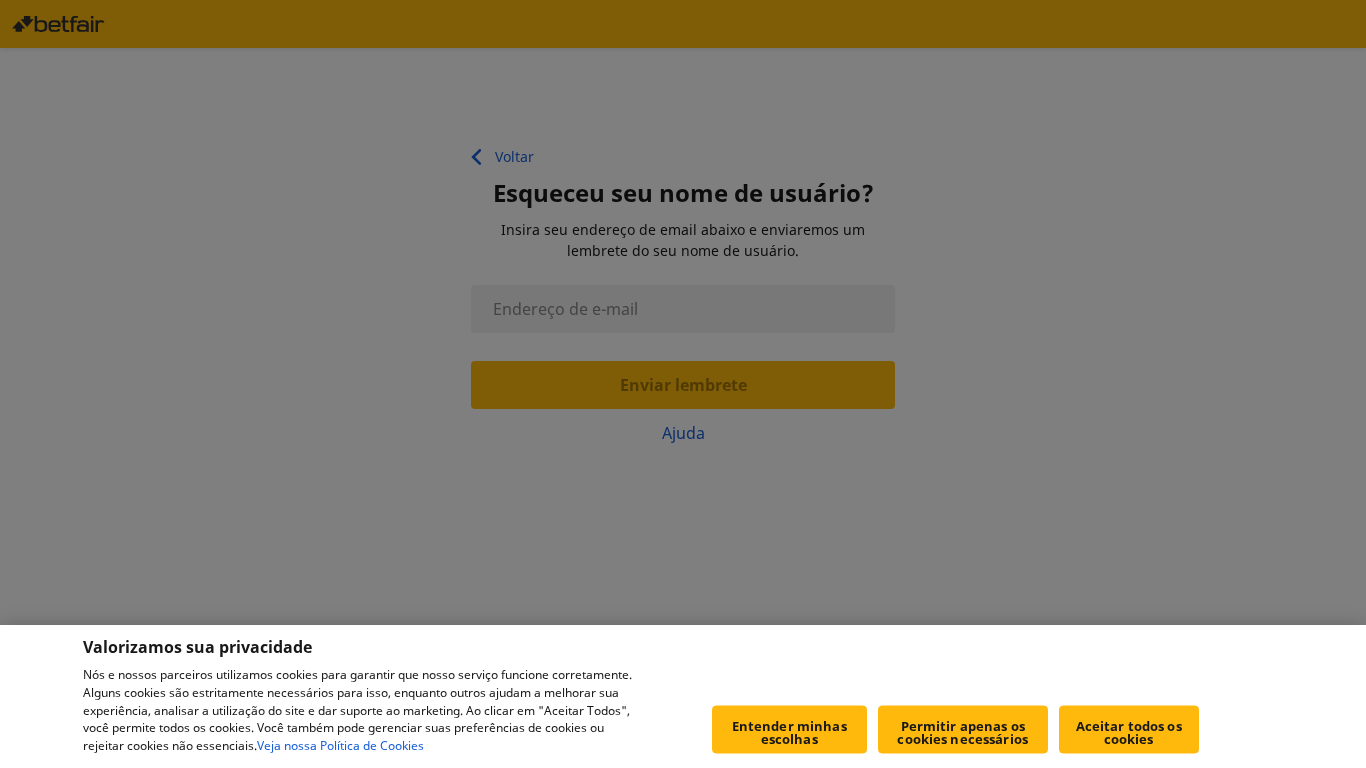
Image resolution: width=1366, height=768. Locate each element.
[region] (683, 696)
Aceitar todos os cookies (1129, 732)
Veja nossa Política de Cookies (340, 746)
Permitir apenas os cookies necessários (962, 732)
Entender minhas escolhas (789, 732)
